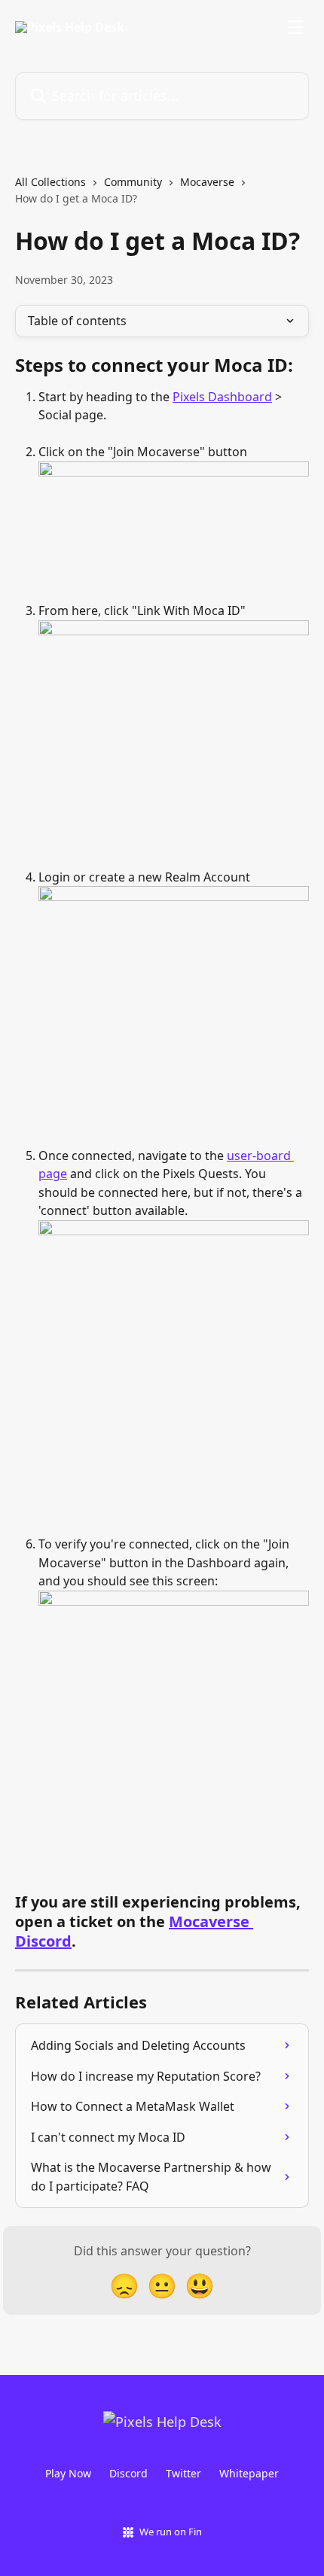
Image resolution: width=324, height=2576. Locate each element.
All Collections (50, 182)
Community (133, 182)
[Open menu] (295, 27)
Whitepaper (249, 2473)
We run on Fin (171, 2532)
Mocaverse (207, 182)
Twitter (183, 2473)
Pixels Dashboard (222, 397)
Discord (128, 2473)
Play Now (68, 2473)
